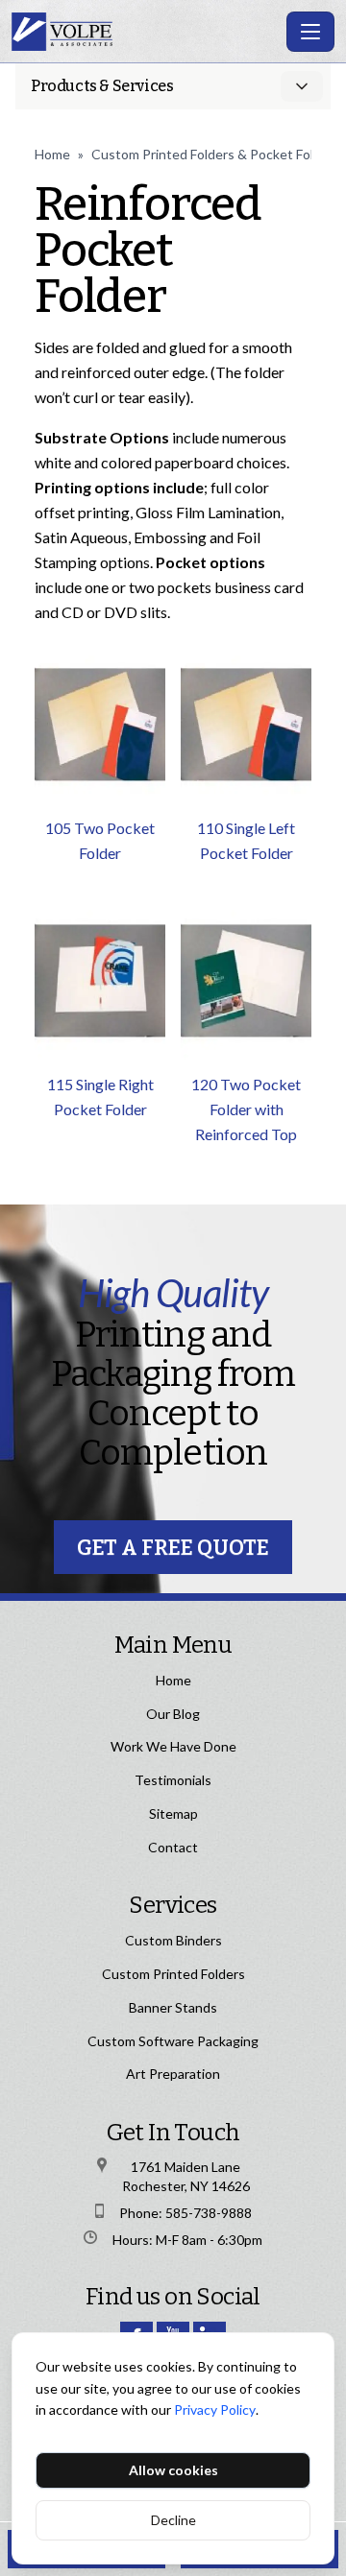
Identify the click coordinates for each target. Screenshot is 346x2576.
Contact (173, 1847)
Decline (173, 2520)
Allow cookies (173, 2470)
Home (52, 154)
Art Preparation (173, 2074)
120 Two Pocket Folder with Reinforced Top (246, 1109)
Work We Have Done (173, 1746)
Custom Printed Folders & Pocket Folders (216, 154)
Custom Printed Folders (173, 1974)
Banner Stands (173, 2007)
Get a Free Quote (173, 1548)
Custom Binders (173, 1940)
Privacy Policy (215, 2409)
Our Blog (173, 1714)
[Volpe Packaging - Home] (145, 32)
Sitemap (173, 1813)
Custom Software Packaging (173, 2041)
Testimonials (173, 1780)
